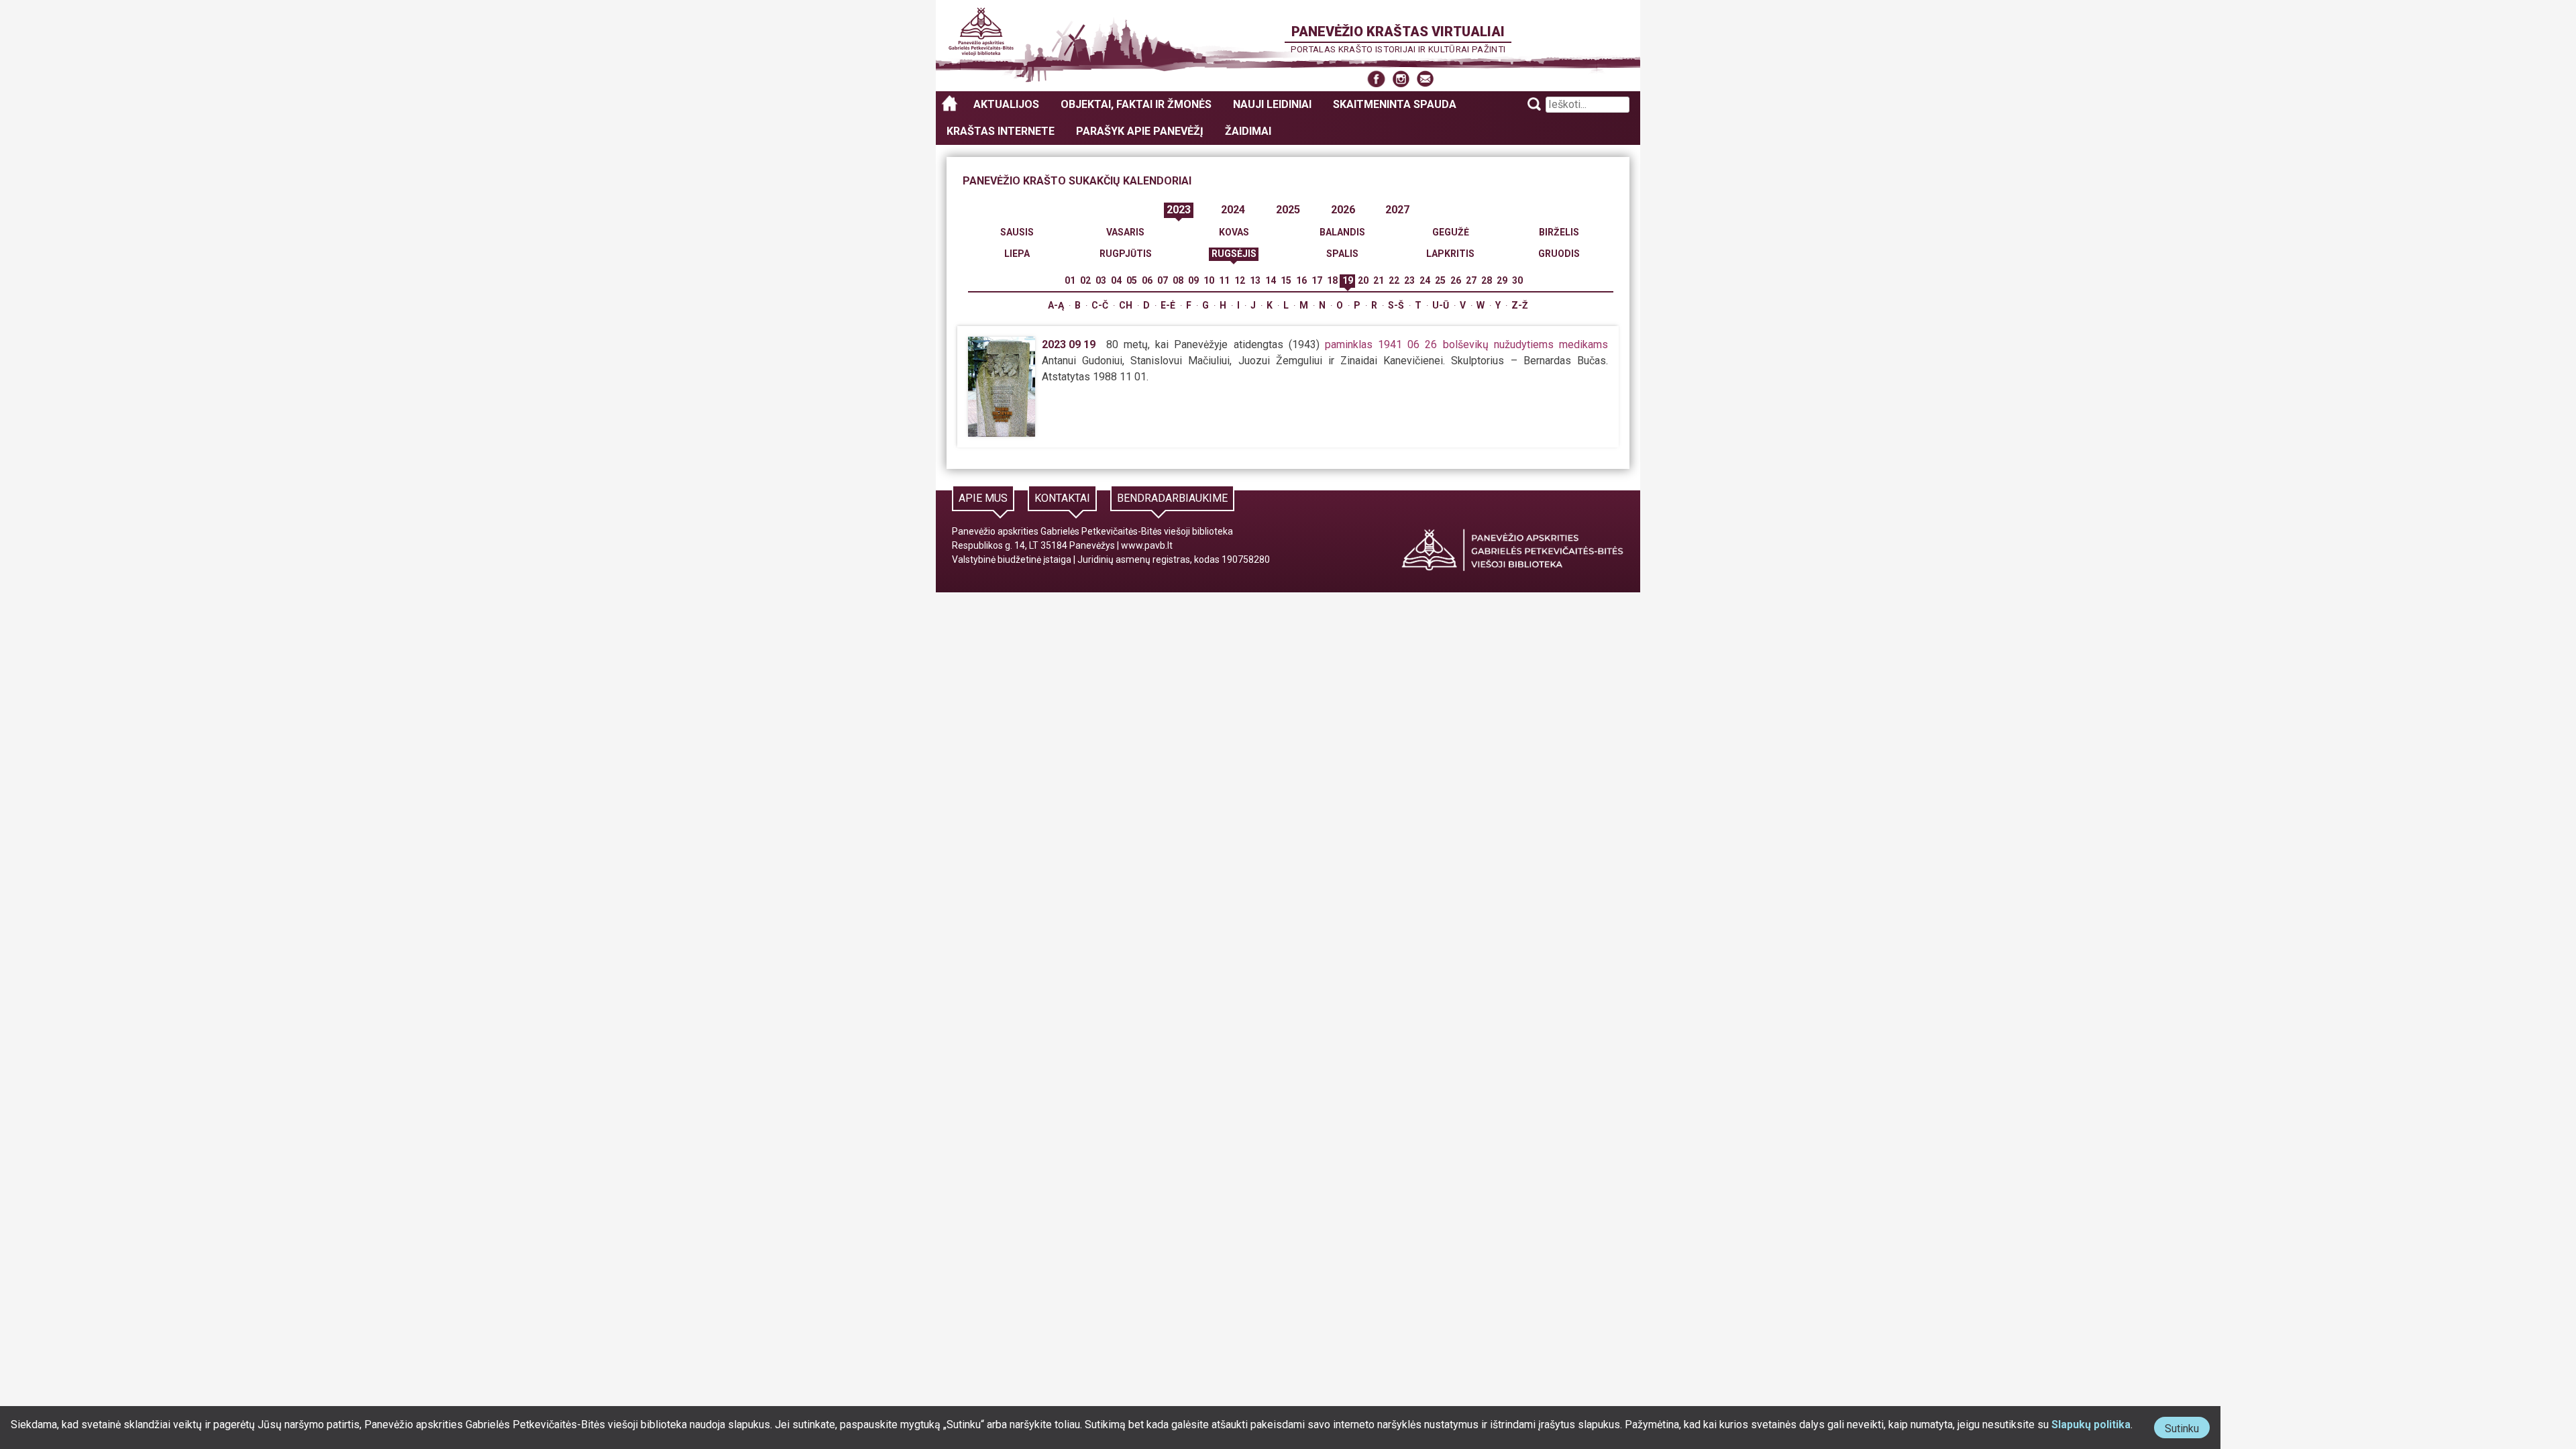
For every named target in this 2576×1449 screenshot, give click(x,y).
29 (1502, 280)
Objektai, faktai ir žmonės (1136, 104)
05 (1132, 280)
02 (1085, 280)
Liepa (1017, 254)
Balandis (1342, 232)
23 (1409, 280)
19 (1348, 280)
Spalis (1342, 254)
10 (1209, 280)
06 (1147, 280)
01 (1070, 280)
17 (1317, 280)
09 (1193, 280)
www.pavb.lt (1147, 545)
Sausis (1017, 232)
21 (1379, 280)
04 (1116, 280)
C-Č (1100, 305)
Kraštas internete (1001, 131)
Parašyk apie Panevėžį (1140, 131)
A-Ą (1056, 305)
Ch (1126, 305)
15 (1286, 280)
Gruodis (1559, 254)
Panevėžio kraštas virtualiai (1398, 32)
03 (1101, 280)
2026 (1343, 210)
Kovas (1234, 232)
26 (1456, 280)
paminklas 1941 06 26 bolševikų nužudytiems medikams (1466, 344)
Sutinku (2187, 1430)
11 (1224, 280)
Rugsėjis (1234, 254)
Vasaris (1125, 232)
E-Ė (1168, 305)
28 (1487, 280)
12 (1240, 280)
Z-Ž (1520, 305)
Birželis (1559, 232)
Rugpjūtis (1126, 254)
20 (1363, 280)
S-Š (1396, 305)
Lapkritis (1450, 254)
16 (1301, 280)
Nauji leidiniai (1272, 104)
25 (1440, 280)
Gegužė (1451, 232)
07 (1163, 280)
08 (1178, 280)
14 (1271, 280)
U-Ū (1441, 305)
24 (1425, 280)
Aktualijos (1006, 104)
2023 (1179, 210)
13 (1255, 280)
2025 (1288, 210)
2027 (1397, 210)
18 (1332, 280)
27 (1471, 280)
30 (1517, 280)
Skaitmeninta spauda (1395, 104)
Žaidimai (1248, 131)
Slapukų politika (2091, 1425)
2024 (1233, 210)
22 (1394, 280)
